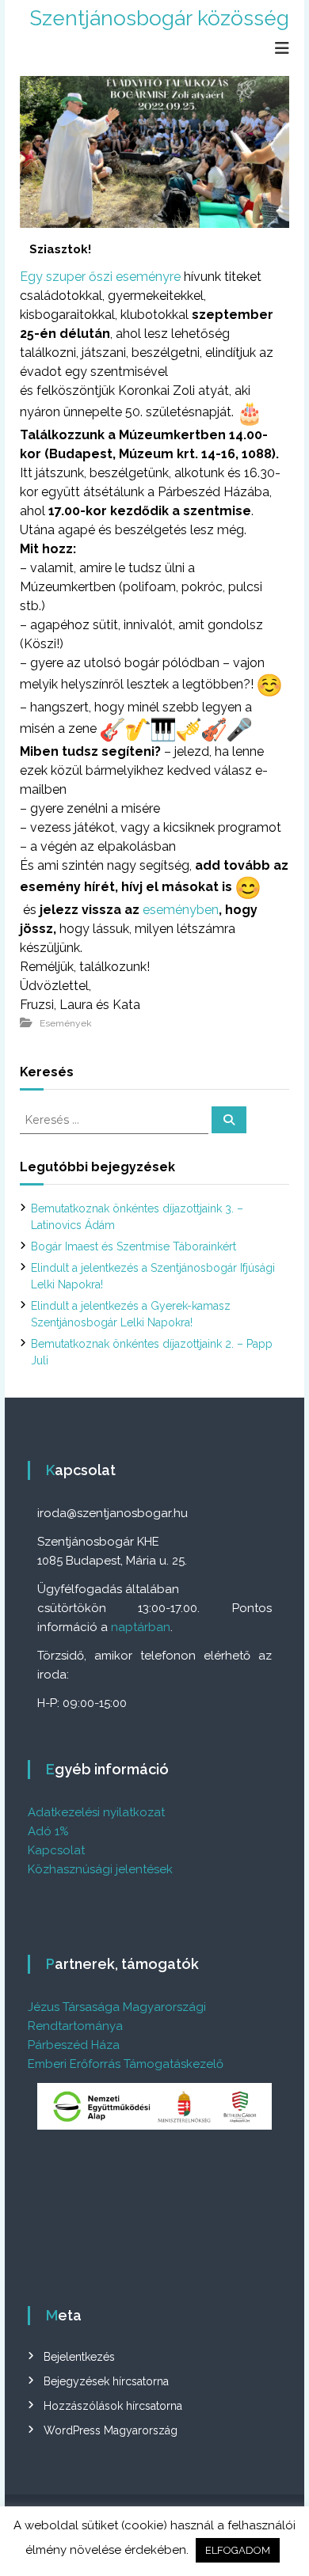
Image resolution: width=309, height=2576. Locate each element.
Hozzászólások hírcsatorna (113, 2406)
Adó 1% (48, 1831)
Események (66, 1023)
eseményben (181, 910)
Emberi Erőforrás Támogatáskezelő (126, 2064)
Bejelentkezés (79, 2357)
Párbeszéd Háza (74, 2045)
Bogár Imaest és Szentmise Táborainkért (134, 1246)
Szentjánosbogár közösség (159, 18)
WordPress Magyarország (111, 2430)
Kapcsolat (56, 1850)
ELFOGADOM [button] (238, 2550)
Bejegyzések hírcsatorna (106, 2381)
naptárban (141, 1627)
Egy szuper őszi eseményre (100, 277)
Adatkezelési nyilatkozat (96, 1812)
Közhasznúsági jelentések (100, 1869)
